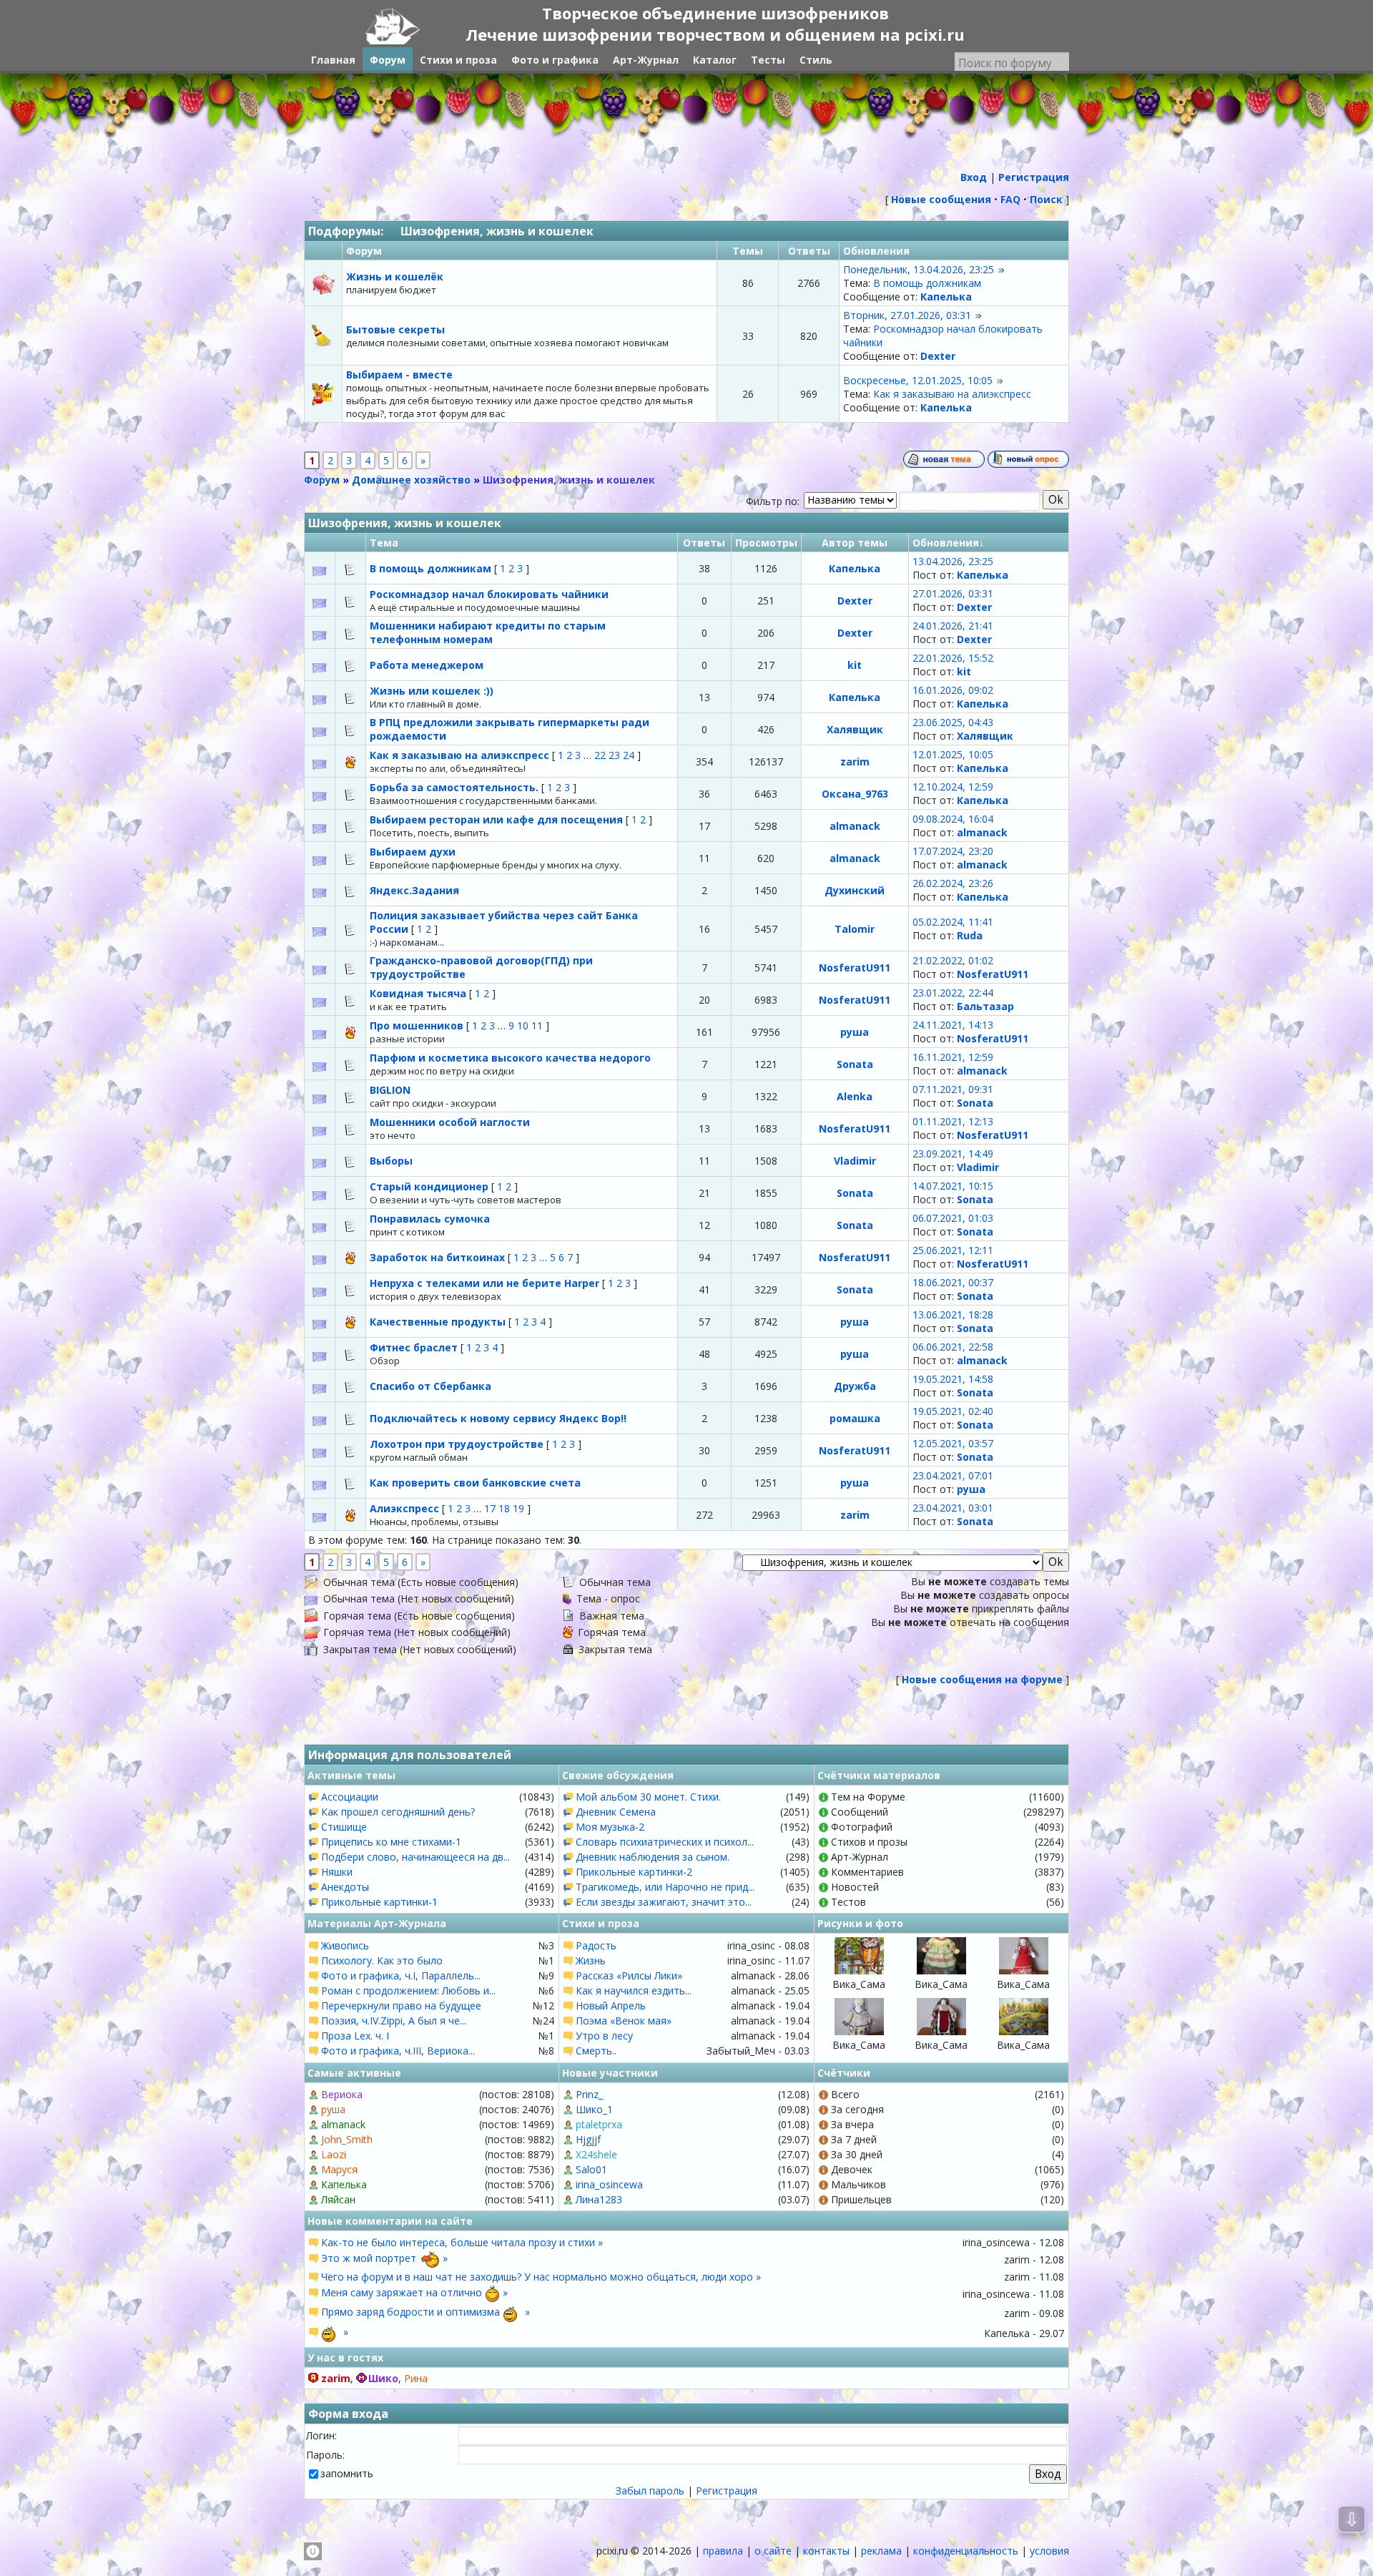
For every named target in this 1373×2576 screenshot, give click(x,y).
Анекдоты (345, 1887)
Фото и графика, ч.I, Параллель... (401, 1975)
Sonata (855, 1064)
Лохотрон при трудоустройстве (458, 1444)
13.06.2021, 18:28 (953, 1314)
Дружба (855, 1386)
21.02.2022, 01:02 (953, 960)
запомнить (347, 2473)
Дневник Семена (616, 1812)
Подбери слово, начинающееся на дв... (415, 1857)
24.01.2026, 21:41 (953, 626)
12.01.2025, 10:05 (953, 754)
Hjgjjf (588, 2139)
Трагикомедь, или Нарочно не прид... (665, 1887)
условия (1049, 2551)
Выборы (391, 1161)
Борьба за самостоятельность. (456, 787)
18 (504, 1508)
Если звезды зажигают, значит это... (664, 1902)
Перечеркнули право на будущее (401, 2006)
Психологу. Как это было (382, 1960)
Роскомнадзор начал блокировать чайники (489, 594)
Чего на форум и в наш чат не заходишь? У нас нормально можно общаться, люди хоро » (541, 2277)
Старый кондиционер (430, 1186)
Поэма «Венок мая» (624, 2021)
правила (723, 2551)
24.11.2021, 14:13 (953, 1025)
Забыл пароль (650, 2491)
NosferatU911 (855, 968)
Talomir (855, 929)
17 (490, 1508)
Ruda (970, 935)
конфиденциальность (966, 2551)
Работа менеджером (427, 665)
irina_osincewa (609, 2184)
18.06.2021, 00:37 (953, 1282)
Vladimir (855, 1161)
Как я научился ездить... (634, 1990)
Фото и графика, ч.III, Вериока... (398, 2051)
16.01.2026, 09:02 (953, 690)
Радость (596, 1945)
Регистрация (727, 2491)
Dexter (938, 356)
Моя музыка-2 (610, 1827)
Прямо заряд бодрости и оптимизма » (425, 2312)
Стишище (344, 1827)
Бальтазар (985, 1006)
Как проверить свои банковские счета (475, 1483)
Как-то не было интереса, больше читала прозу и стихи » (462, 2242)
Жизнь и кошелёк (395, 276)
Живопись (345, 1945)
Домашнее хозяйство (411, 480)
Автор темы (855, 543)
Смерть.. (596, 2051)
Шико (383, 2378)
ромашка (855, 1418)
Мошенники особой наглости (450, 1122)
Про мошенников (418, 1025)
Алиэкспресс (406, 1508)
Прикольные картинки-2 (634, 1872)
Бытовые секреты (395, 329)
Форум (322, 480)
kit (855, 665)
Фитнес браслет (415, 1347)
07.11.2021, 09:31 (953, 1089)
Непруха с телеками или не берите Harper (486, 1283)
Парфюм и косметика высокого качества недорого (510, 1058)
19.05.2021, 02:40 (953, 1411)
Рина (416, 2378)
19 (518, 1508)
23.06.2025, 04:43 (953, 722)
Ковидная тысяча (419, 993)
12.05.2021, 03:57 (953, 1443)
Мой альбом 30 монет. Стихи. (648, 1797)
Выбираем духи (413, 852)
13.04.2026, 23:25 (953, 561)
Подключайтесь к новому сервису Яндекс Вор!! (498, 1418)
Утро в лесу (604, 2036)
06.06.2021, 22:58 (953, 1347)
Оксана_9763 (855, 794)
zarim (855, 761)
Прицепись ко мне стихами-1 (391, 1842)
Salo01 (591, 2169)
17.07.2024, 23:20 (953, 851)
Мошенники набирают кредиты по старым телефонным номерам (488, 632)
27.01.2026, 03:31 (953, 593)
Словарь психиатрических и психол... (665, 1842)
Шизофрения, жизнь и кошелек (497, 231)
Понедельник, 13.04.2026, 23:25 (919, 269)
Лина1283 (599, 2199)
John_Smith (347, 2139)
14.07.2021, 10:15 (953, 1186)
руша (855, 1032)
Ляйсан (338, 2199)
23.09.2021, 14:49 (953, 1154)
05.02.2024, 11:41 (953, 922)
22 (600, 755)
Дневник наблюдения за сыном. (653, 1857)
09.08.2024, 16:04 (953, 819)
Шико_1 (594, 2109)
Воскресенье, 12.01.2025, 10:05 (918, 380)
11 (537, 1025)
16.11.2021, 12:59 (953, 1057)
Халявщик (855, 729)
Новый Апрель (611, 2006)
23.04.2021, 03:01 (953, 1508)
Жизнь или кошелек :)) (432, 691)
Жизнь (591, 1960)
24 (629, 755)
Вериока (342, 2094)
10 (523, 1025)
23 (614, 755)
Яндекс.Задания (414, 890)
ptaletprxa (599, 2124)
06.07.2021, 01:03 (953, 1218)
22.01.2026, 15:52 (953, 658)
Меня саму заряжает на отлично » (414, 2292)
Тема (384, 543)
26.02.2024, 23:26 (953, 883)
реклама (881, 2551)
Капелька (946, 297)
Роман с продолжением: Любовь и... (408, 1990)
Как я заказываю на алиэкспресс (952, 394)
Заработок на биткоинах (439, 1257)
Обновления (946, 543)
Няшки (337, 1872)
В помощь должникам (927, 283)
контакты (826, 2551)
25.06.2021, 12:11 (953, 1250)
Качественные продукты (439, 1322)
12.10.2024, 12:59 (953, 787)
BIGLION (390, 1090)
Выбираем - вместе (399, 374)
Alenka (855, 1096)
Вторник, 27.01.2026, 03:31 (907, 315)
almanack (855, 826)
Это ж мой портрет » (384, 2258)
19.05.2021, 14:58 (953, 1379)
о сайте (773, 2551)
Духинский (855, 890)
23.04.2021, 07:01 (953, 1475)
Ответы (704, 543)
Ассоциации (350, 1797)
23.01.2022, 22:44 (953, 993)
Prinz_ (589, 2094)
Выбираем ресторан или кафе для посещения (498, 819)
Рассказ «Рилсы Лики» (629, 1975)
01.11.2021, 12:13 (953, 1121)
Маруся (339, 2169)
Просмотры (766, 543)
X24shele (596, 2154)
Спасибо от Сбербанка (430, 1386)
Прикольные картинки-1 (379, 1902)
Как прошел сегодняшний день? (398, 1812)
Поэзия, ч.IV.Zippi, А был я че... (394, 2021)
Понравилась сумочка (430, 1219)
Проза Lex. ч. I (355, 2036)
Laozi (334, 2154)
